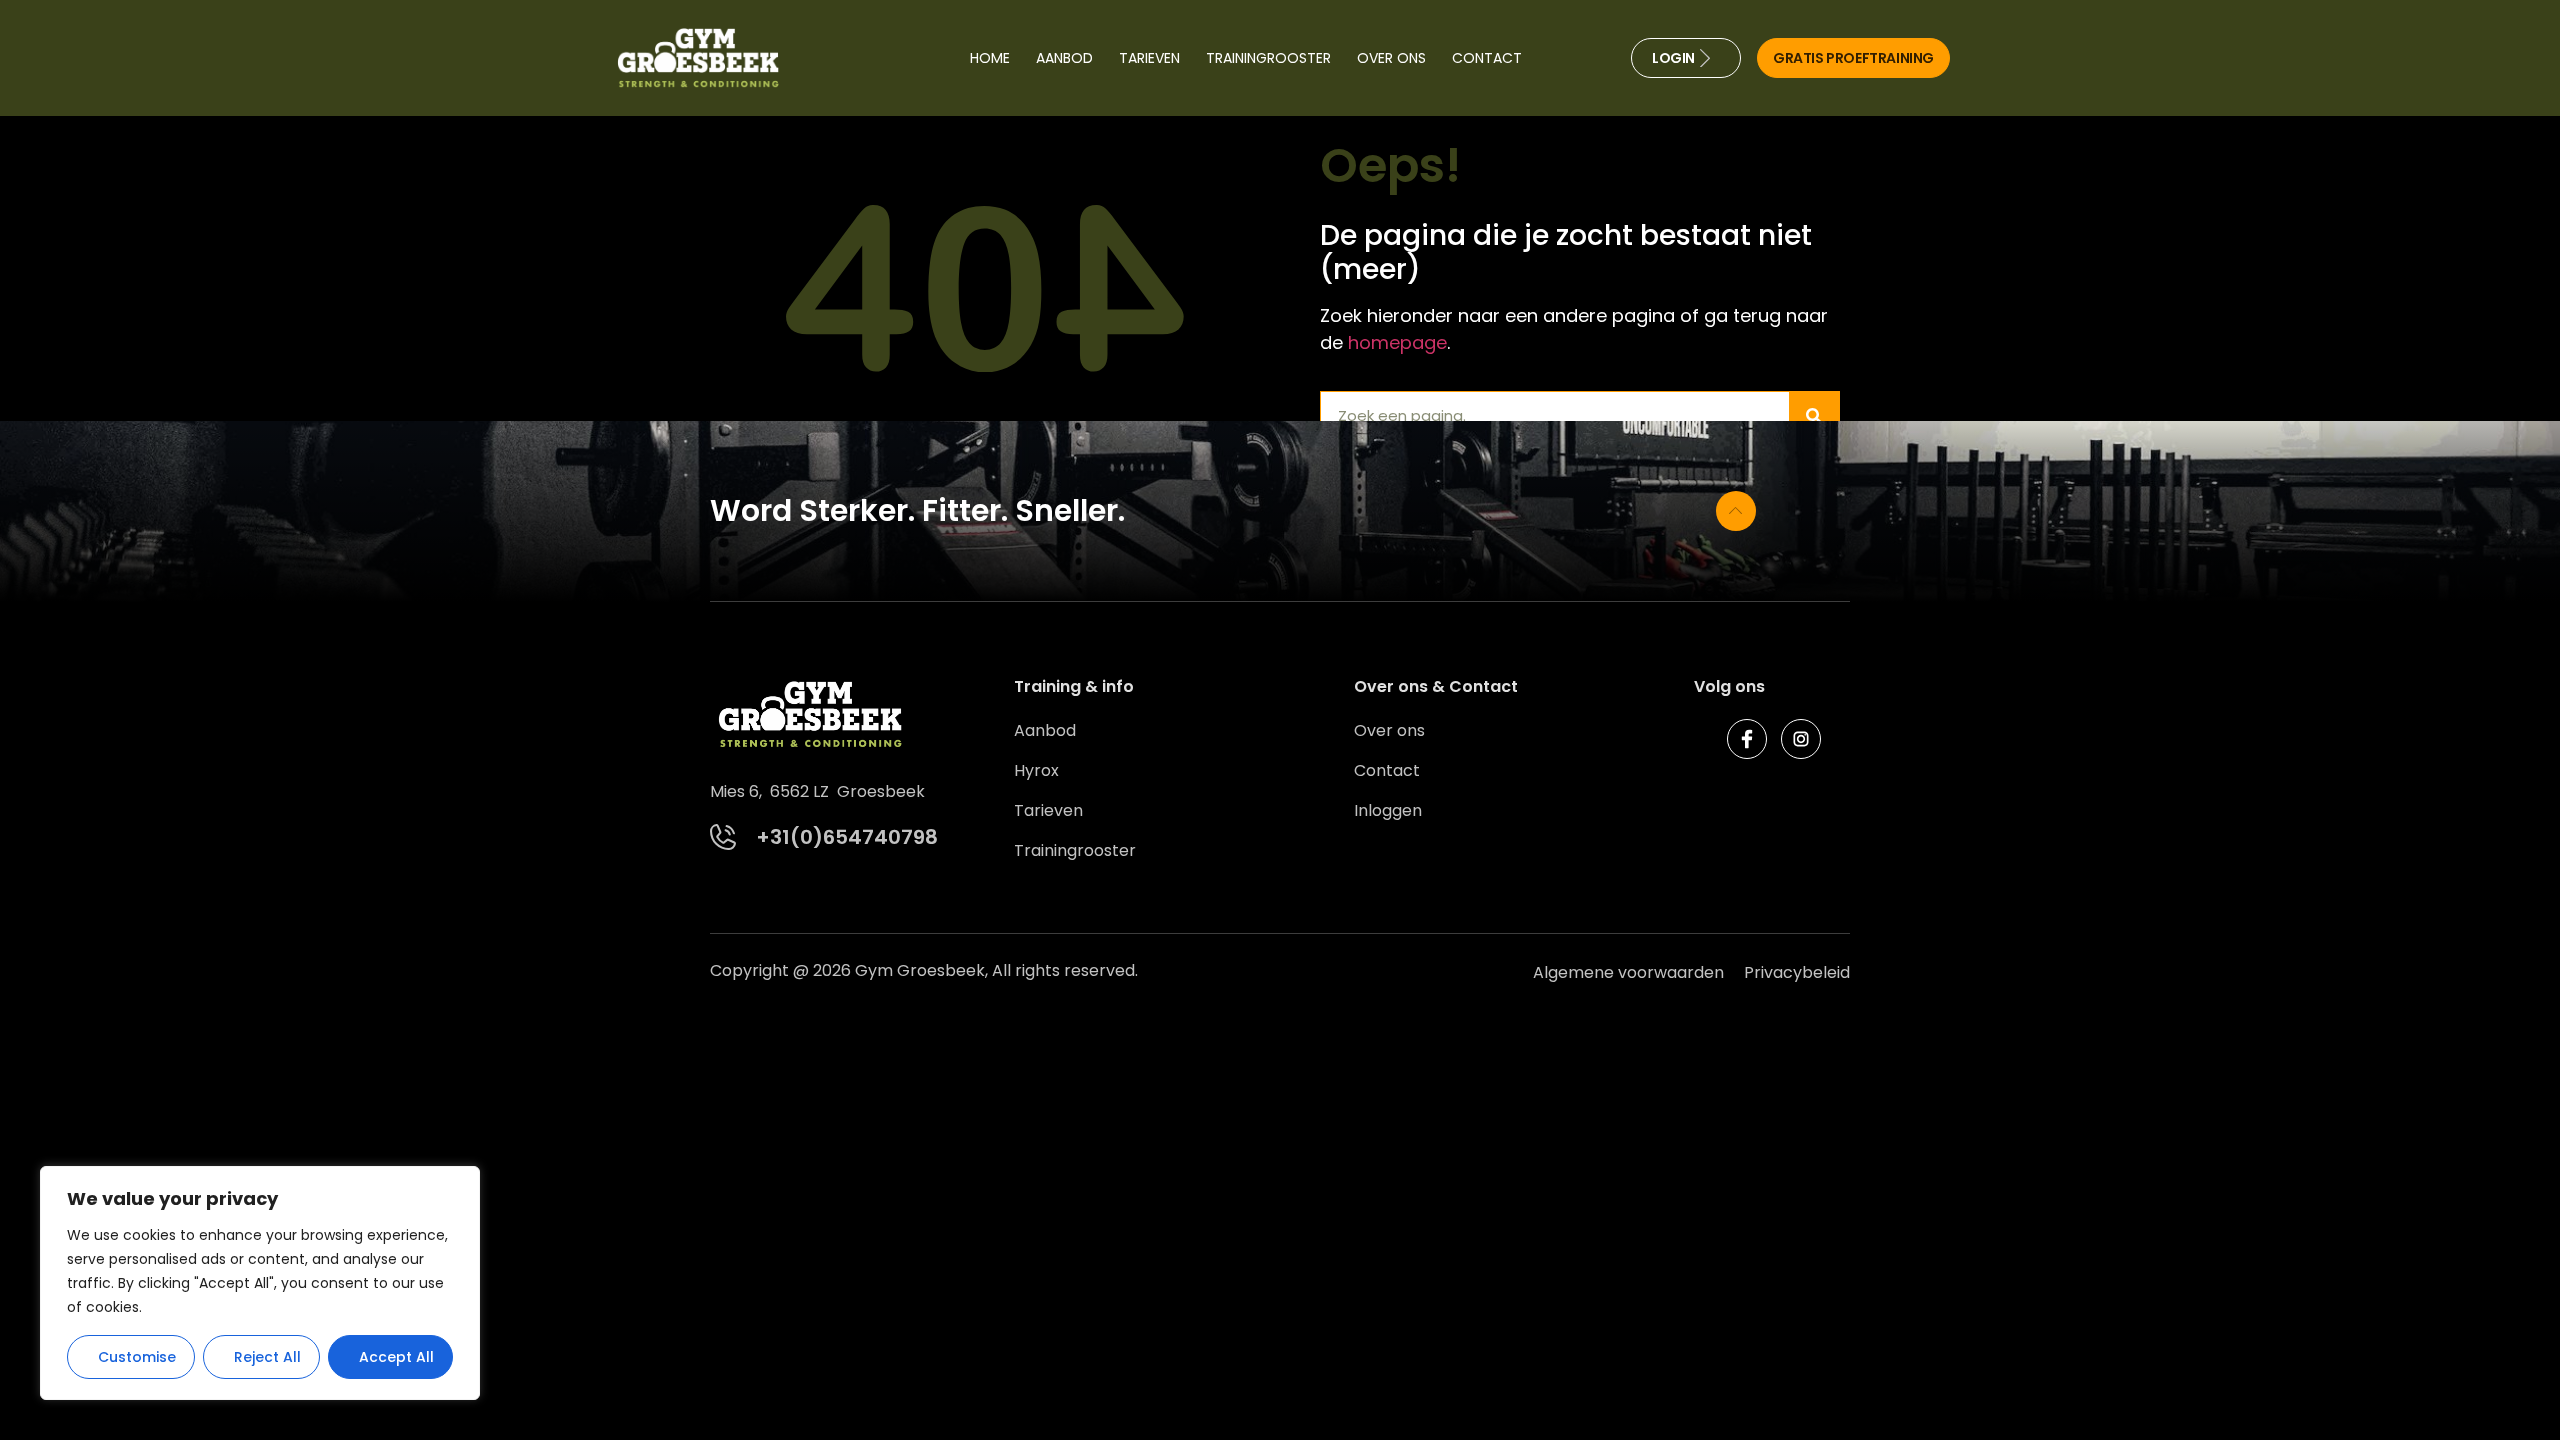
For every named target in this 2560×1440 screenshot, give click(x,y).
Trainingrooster (1268, 58)
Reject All (267, 1357)
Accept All (396, 1357)
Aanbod (1064, 58)
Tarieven (1149, 58)
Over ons (1391, 58)
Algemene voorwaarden (1628, 972)
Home (990, 58)
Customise (137, 1357)
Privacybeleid (1797, 972)
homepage (1397, 342)
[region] (260, 1283)
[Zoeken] (1814, 416)
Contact (1487, 58)
